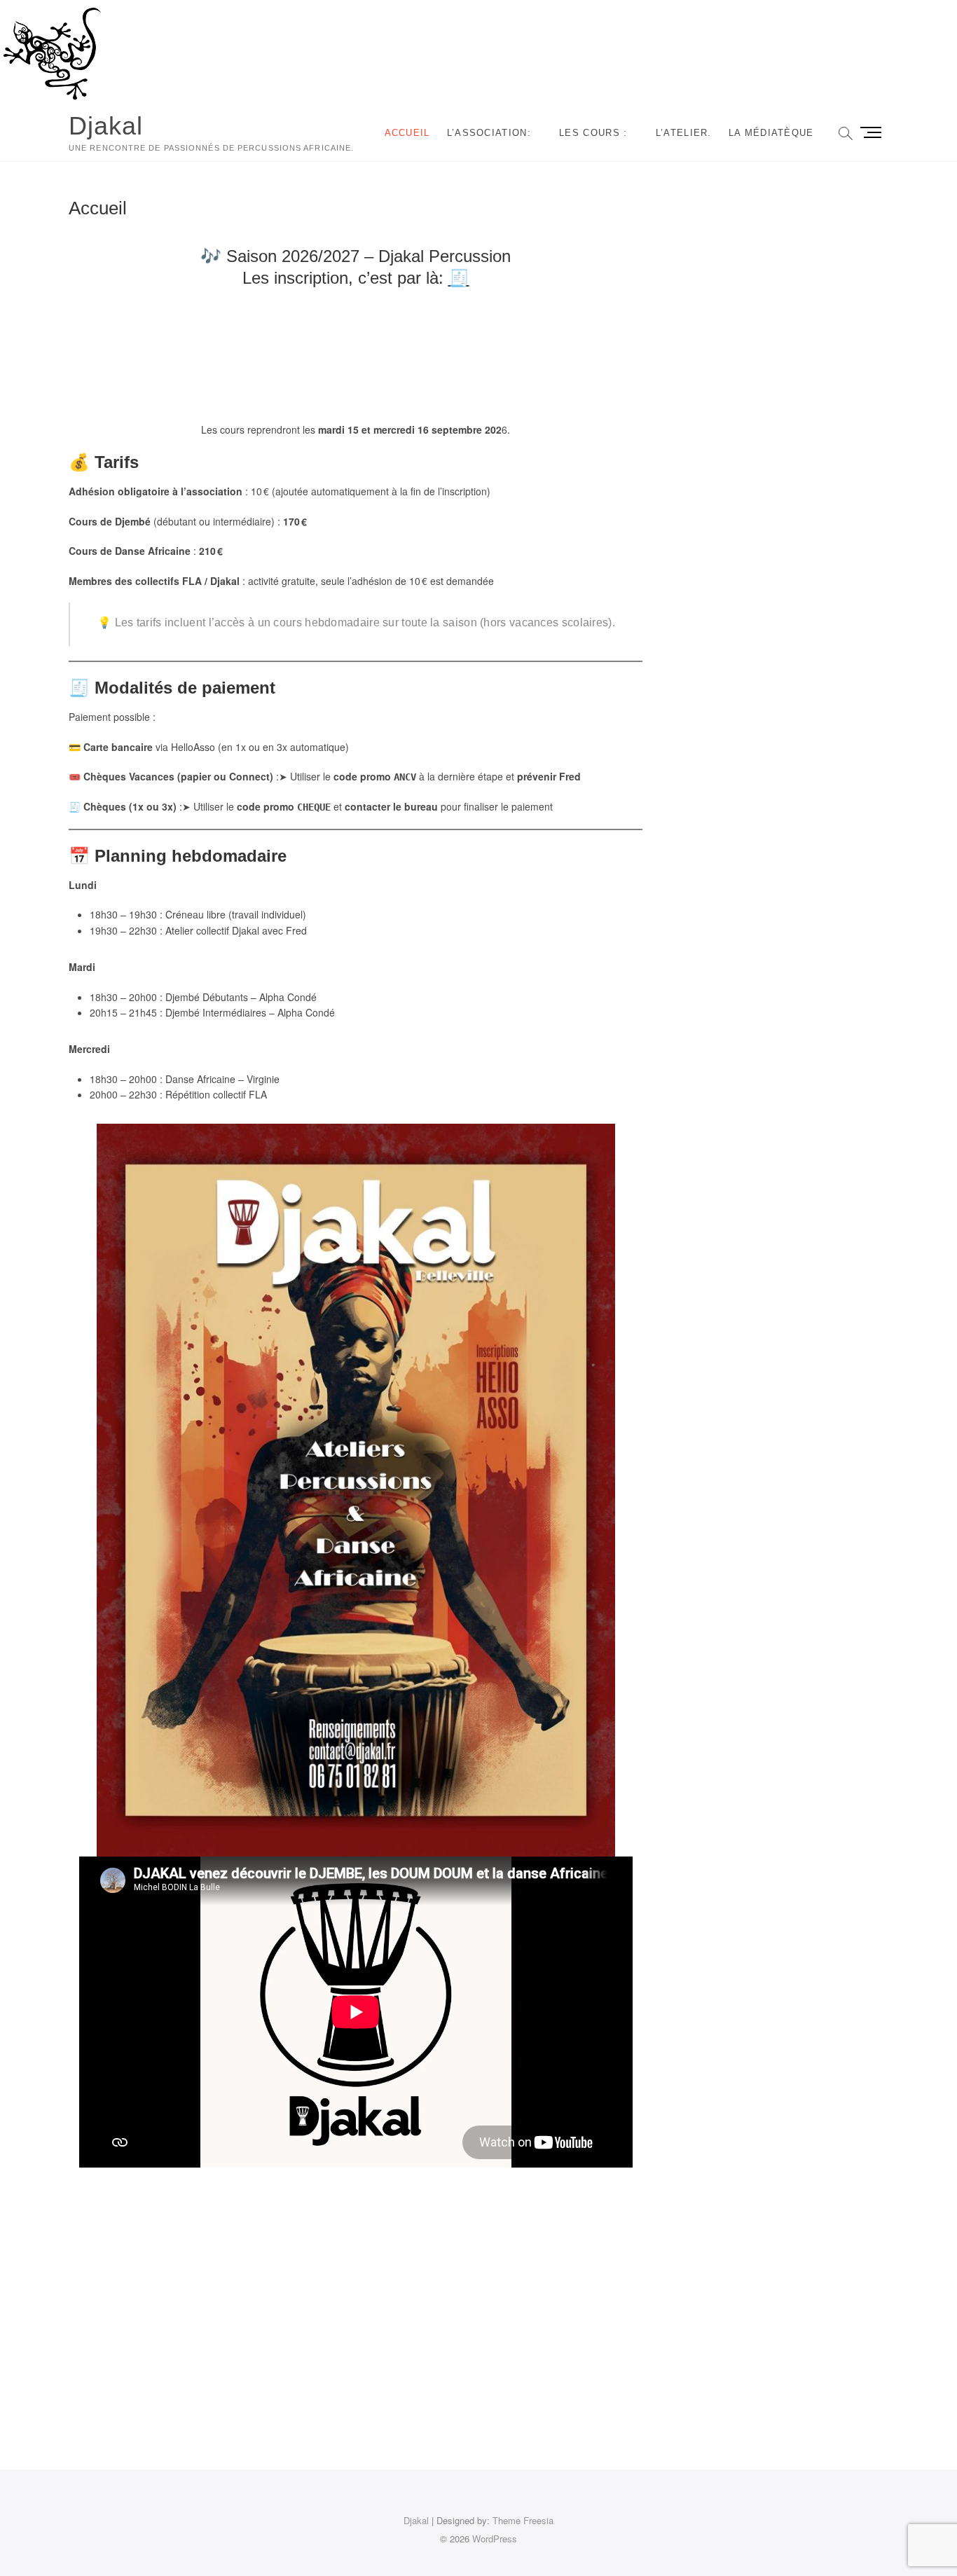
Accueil (407, 133)
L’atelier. (684, 133)
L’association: (489, 133)
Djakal (106, 126)
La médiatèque (771, 133)
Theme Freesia (523, 2520)
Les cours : (593, 133)
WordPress (495, 2539)
